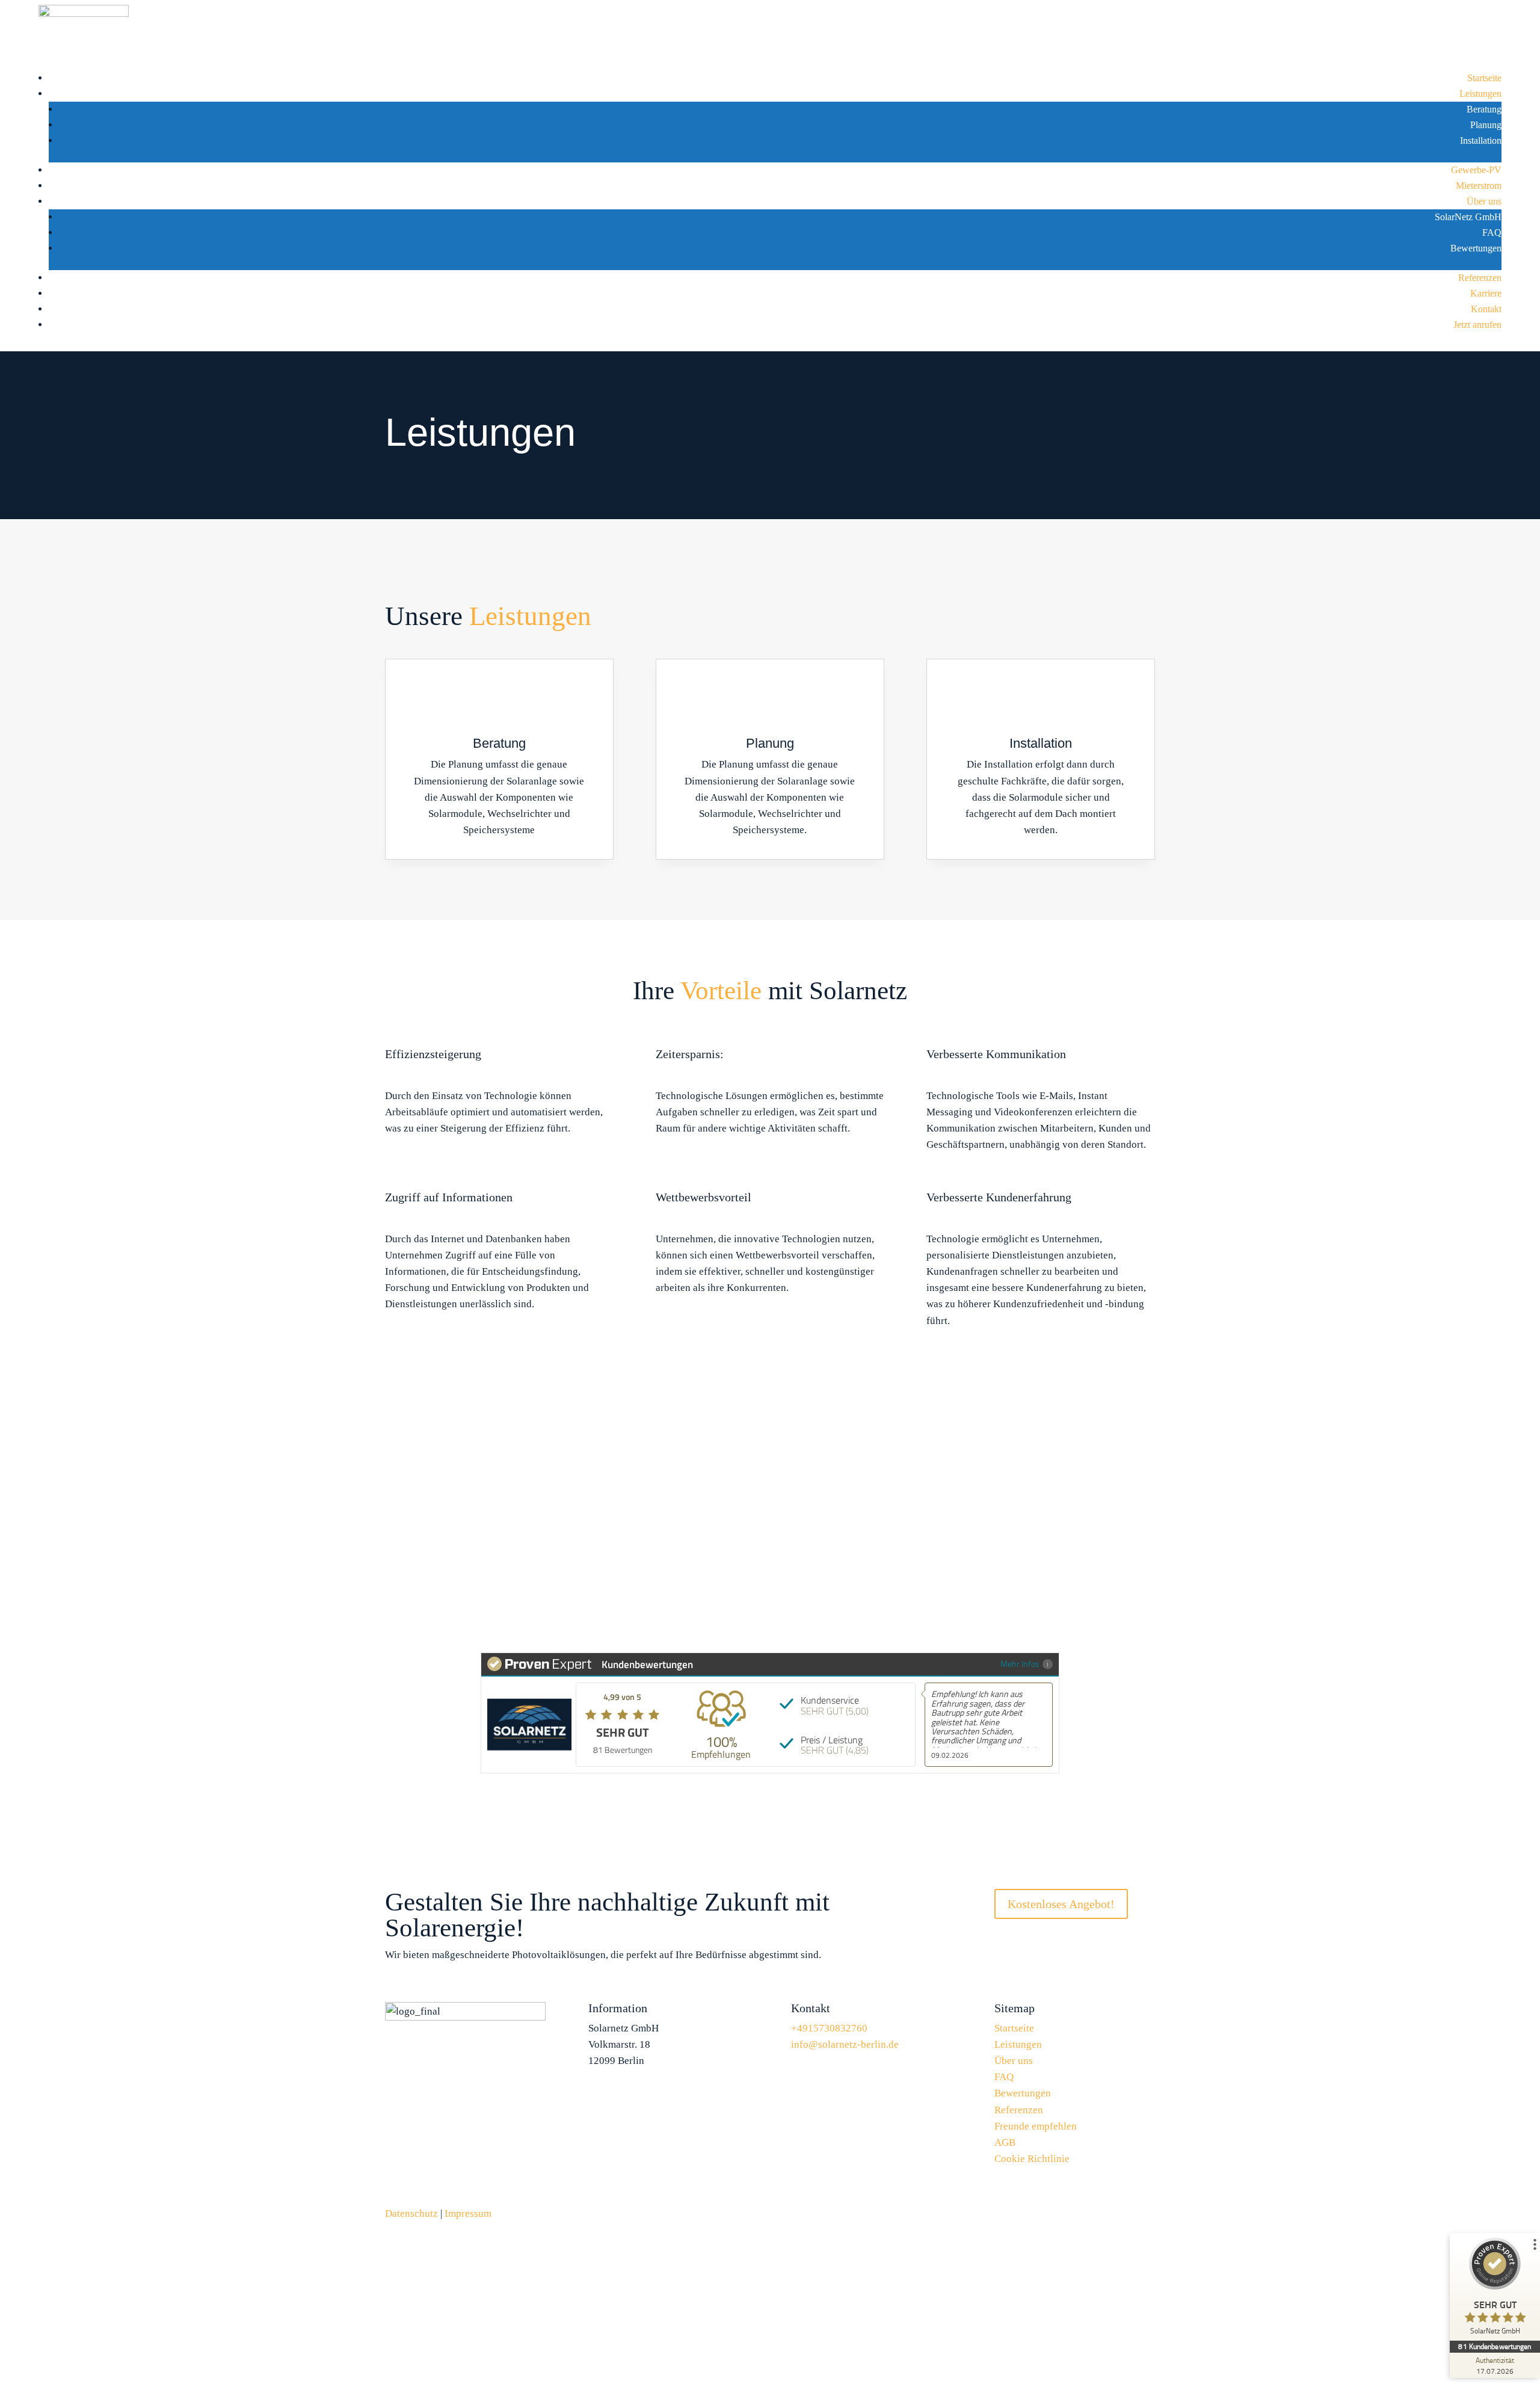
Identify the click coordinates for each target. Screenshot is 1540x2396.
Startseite (1484, 78)
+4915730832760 (847, 1459)
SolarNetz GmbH (1468, 217)
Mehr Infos (1020, 1664)
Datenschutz (411, 2213)
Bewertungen (1476, 248)
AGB (1005, 2142)
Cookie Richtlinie (1032, 2159)
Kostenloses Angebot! (1061, 1904)
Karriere (1486, 293)
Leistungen (1480, 94)
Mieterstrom (1479, 186)
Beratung (1484, 109)
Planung (1486, 125)
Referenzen (1480, 278)
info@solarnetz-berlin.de (845, 2044)
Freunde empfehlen (1036, 2126)
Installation (1481, 140)
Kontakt (1486, 309)
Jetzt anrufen (1477, 325)
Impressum (468, 2213)
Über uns (1484, 201)
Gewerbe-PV (1476, 170)
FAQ (1492, 233)
